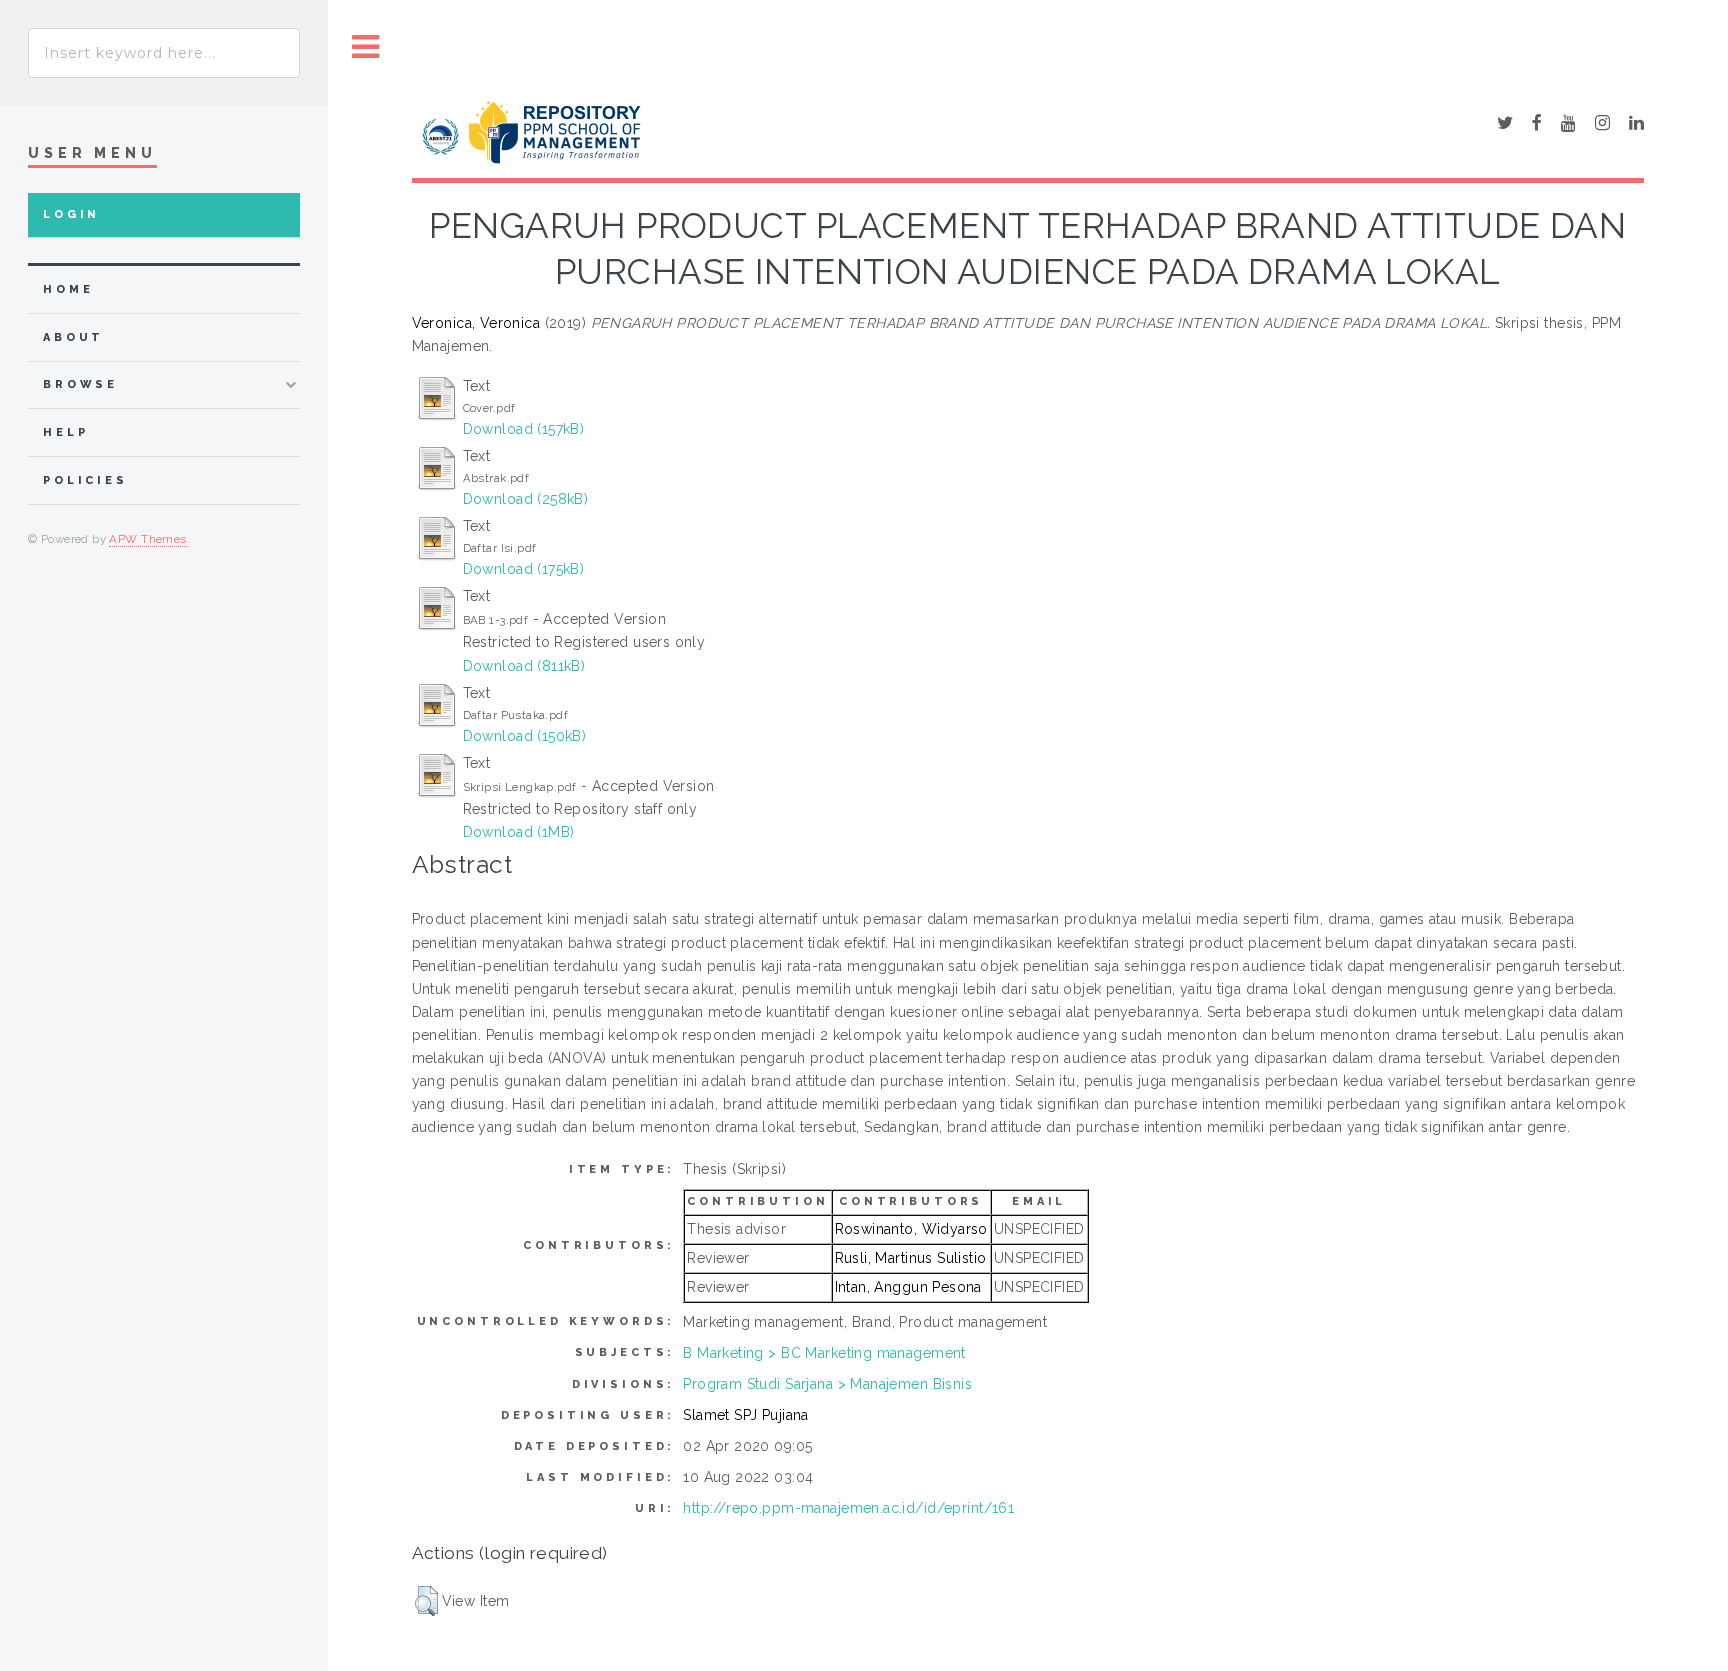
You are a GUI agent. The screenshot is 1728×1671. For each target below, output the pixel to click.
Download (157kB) (524, 429)
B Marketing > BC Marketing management (824, 1353)
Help (65, 432)
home (68, 289)
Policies (85, 480)
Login (71, 214)
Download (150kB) (525, 736)
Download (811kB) (524, 666)
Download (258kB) (526, 499)
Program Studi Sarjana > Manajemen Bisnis (827, 1384)
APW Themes (147, 539)
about (73, 337)
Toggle (366, 47)
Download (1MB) (519, 832)
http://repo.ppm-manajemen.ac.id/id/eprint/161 (848, 1508)
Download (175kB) (524, 569)
